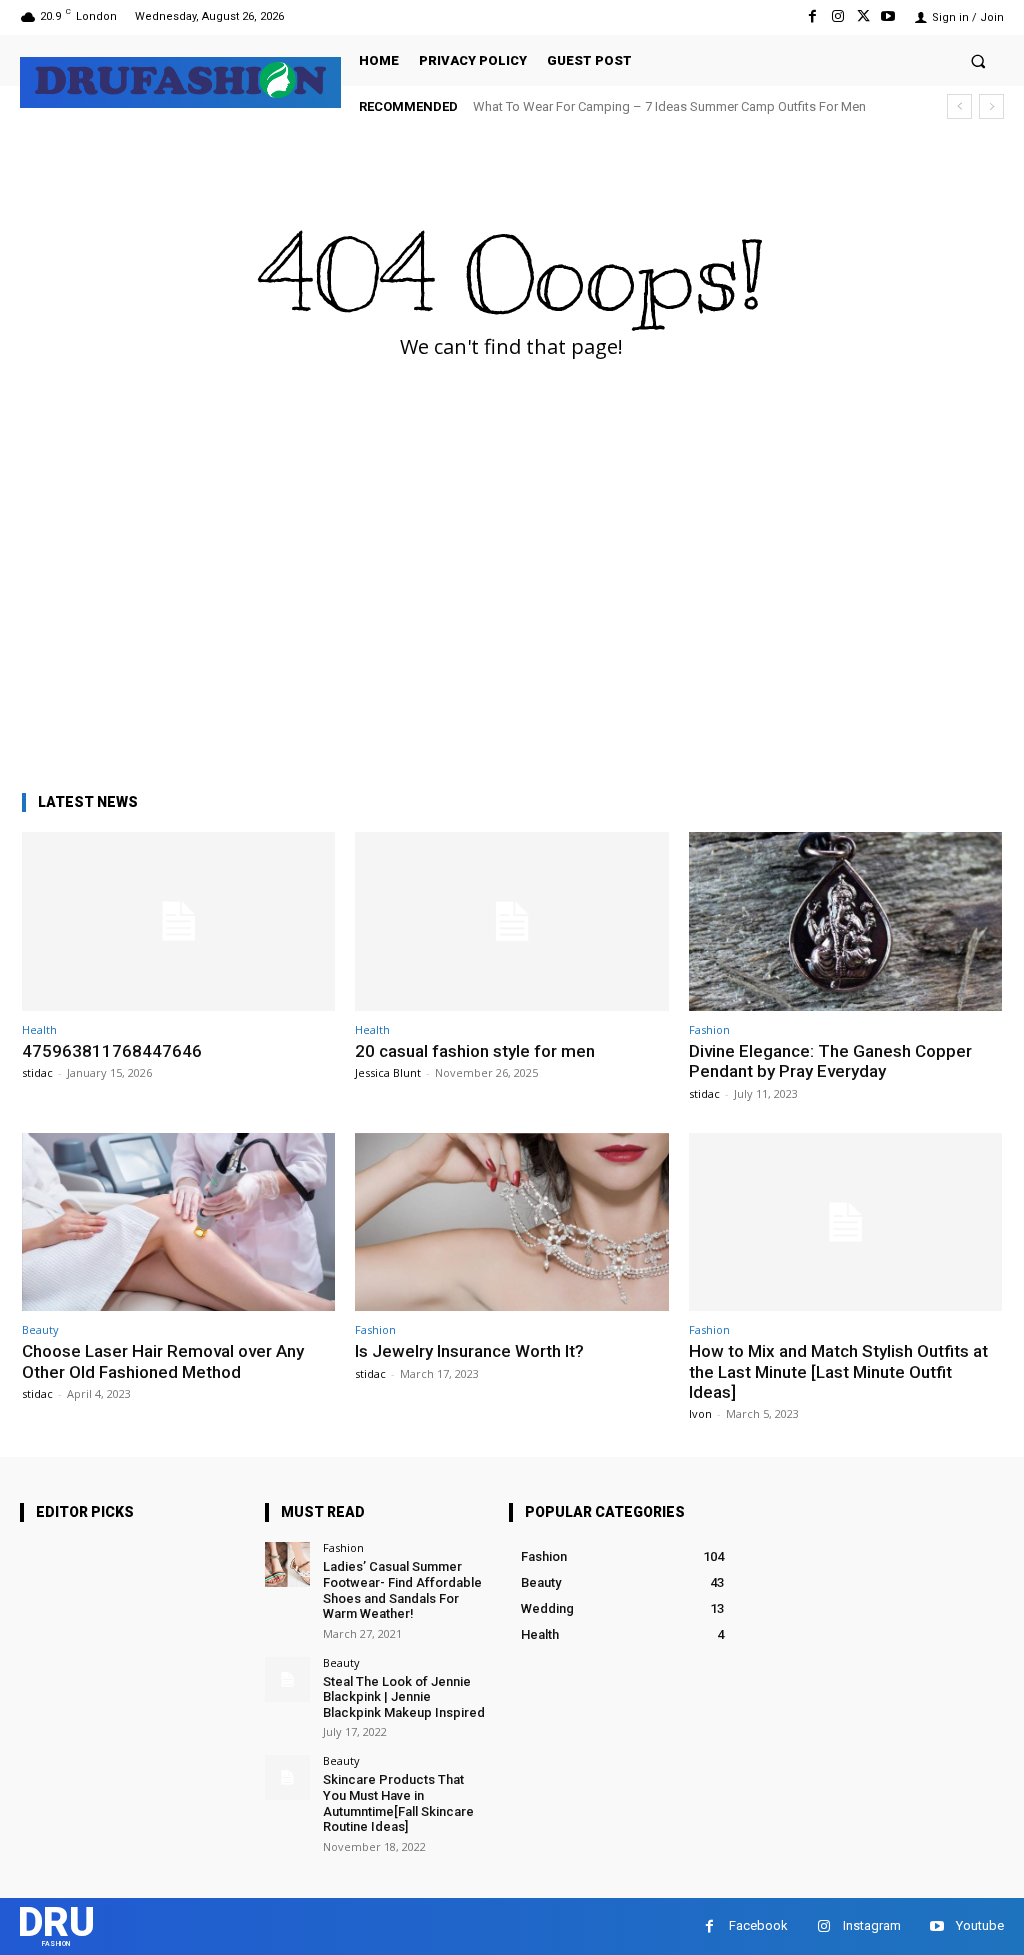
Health (39, 1029)
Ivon (700, 1413)
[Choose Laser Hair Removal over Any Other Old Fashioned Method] (178, 1222)
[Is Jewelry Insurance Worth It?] (511, 1222)
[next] (991, 106)
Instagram (872, 1925)
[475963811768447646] (178, 921)
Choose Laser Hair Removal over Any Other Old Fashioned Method (163, 1361)
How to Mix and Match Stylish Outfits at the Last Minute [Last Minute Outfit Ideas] (838, 1371)
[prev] (959, 106)
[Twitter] (863, 16)
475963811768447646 (112, 1051)
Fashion (709, 1029)
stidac (37, 1072)
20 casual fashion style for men (475, 1051)
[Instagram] (837, 16)
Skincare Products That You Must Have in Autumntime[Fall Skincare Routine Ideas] (398, 1803)
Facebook (758, 1925)
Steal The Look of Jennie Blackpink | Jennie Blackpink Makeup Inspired (404, 1697)
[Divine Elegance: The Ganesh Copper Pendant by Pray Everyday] (845, 921)
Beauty (40, 1329)
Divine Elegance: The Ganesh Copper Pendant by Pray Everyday (830, 1061)
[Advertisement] (512, 619)
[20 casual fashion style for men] (511, 921)
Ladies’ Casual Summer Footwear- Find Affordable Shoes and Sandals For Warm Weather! (402, 1590)
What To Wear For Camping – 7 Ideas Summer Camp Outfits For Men (669, 106)
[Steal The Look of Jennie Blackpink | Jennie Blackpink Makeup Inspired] (287, 1679)
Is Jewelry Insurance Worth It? (469, 1351)
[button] (978, 60)
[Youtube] (888, 16)
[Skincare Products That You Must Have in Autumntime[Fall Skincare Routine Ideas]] (287, 1777)
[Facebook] (812, 16)
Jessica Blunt (388, 1072)
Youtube (980, 1925)
